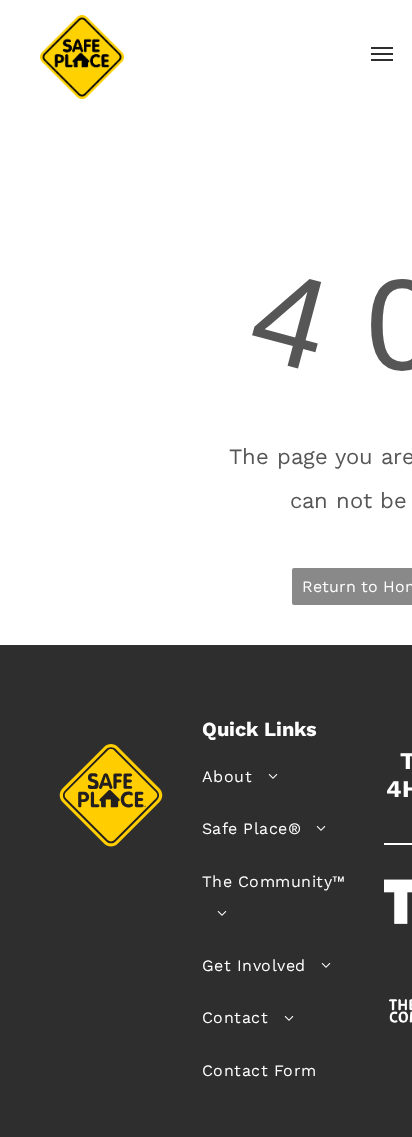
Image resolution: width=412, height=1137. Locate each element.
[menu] (382, 54)
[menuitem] (285, 777)
